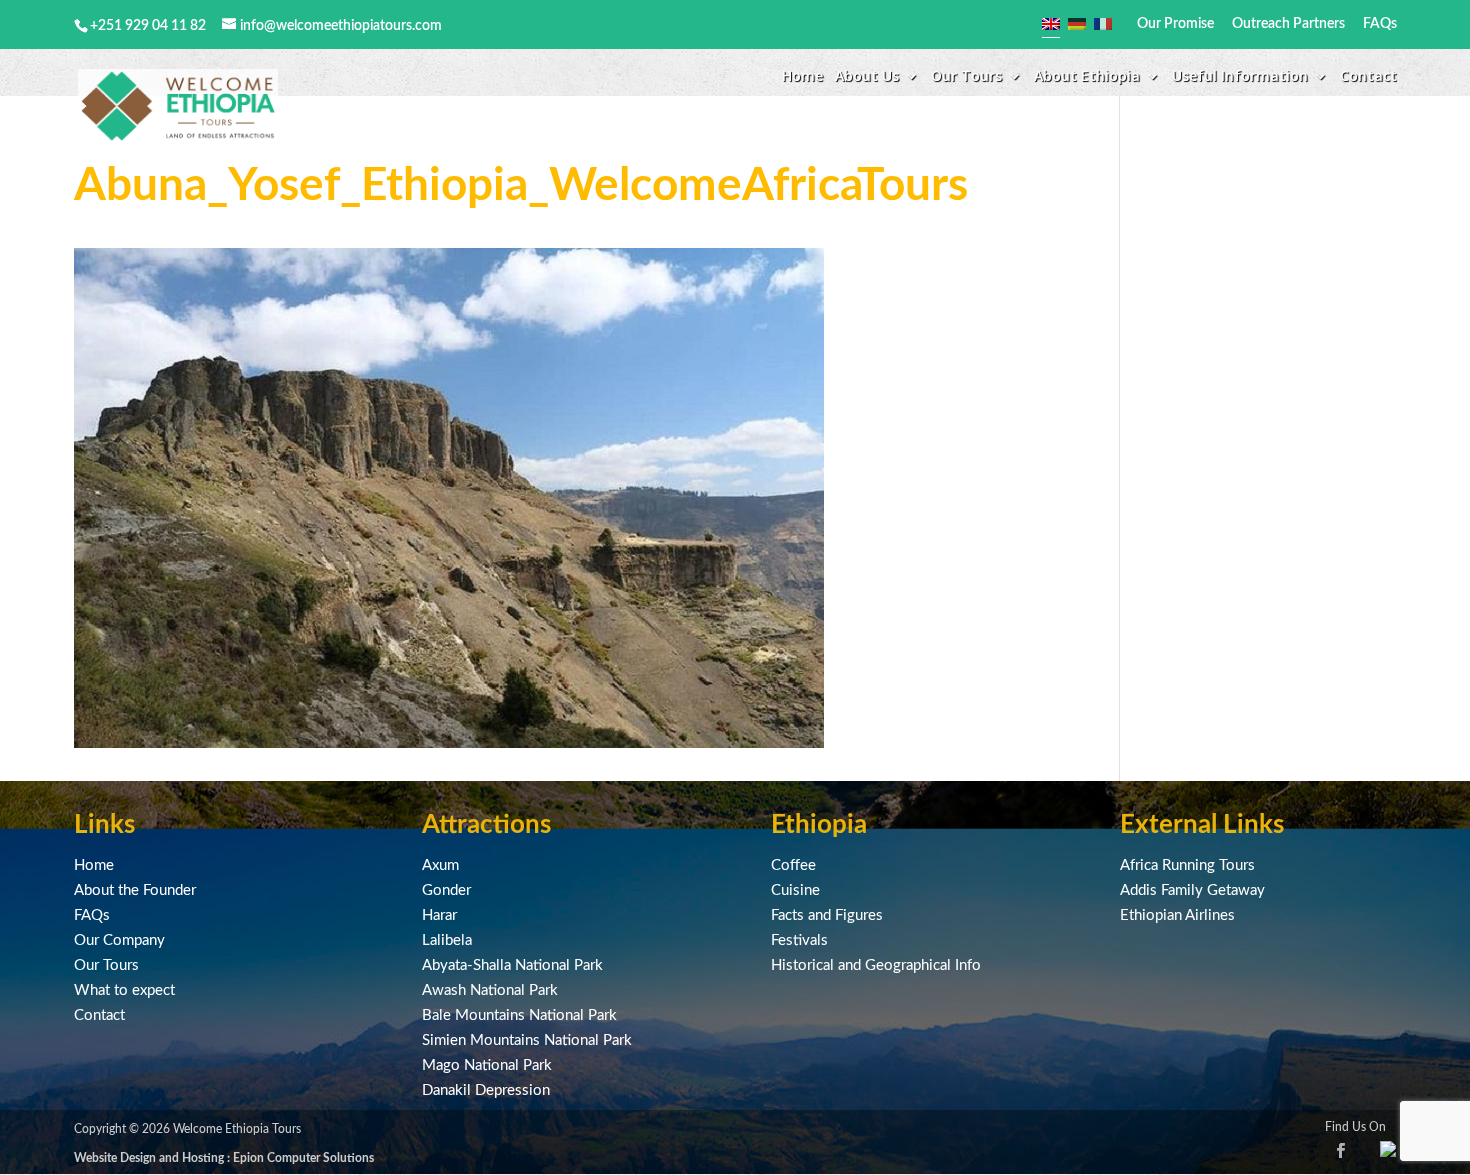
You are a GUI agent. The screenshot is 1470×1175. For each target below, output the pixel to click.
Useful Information (1240, 77)
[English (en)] (1051, 24)
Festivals (799, 940)
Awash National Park (490, 990)
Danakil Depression (486, 1090)
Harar (439, 915)
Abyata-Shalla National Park (512, 965)
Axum (440, 865)
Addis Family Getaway (1192, 890)
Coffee (793, 865)
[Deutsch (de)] (1077, 24)
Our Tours (106, 965)
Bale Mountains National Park (519, 1015)
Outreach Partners (1288, 24)
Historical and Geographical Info (876, 965)
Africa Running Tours (1187, 865)
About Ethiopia (1087, 77)
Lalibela (447, 940)
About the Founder (135, 890)
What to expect (124, 990)
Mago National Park (487, 1065)
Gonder (446, 890)
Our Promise (1175, 24)
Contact (1368, 77)
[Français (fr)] (1103, 24)
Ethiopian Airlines (1177, 915)
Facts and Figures (827, 915)
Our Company (119, 940)
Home (802, 77)
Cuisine (795, 890)
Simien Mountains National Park (527, 1040)
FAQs (1380, 24)
